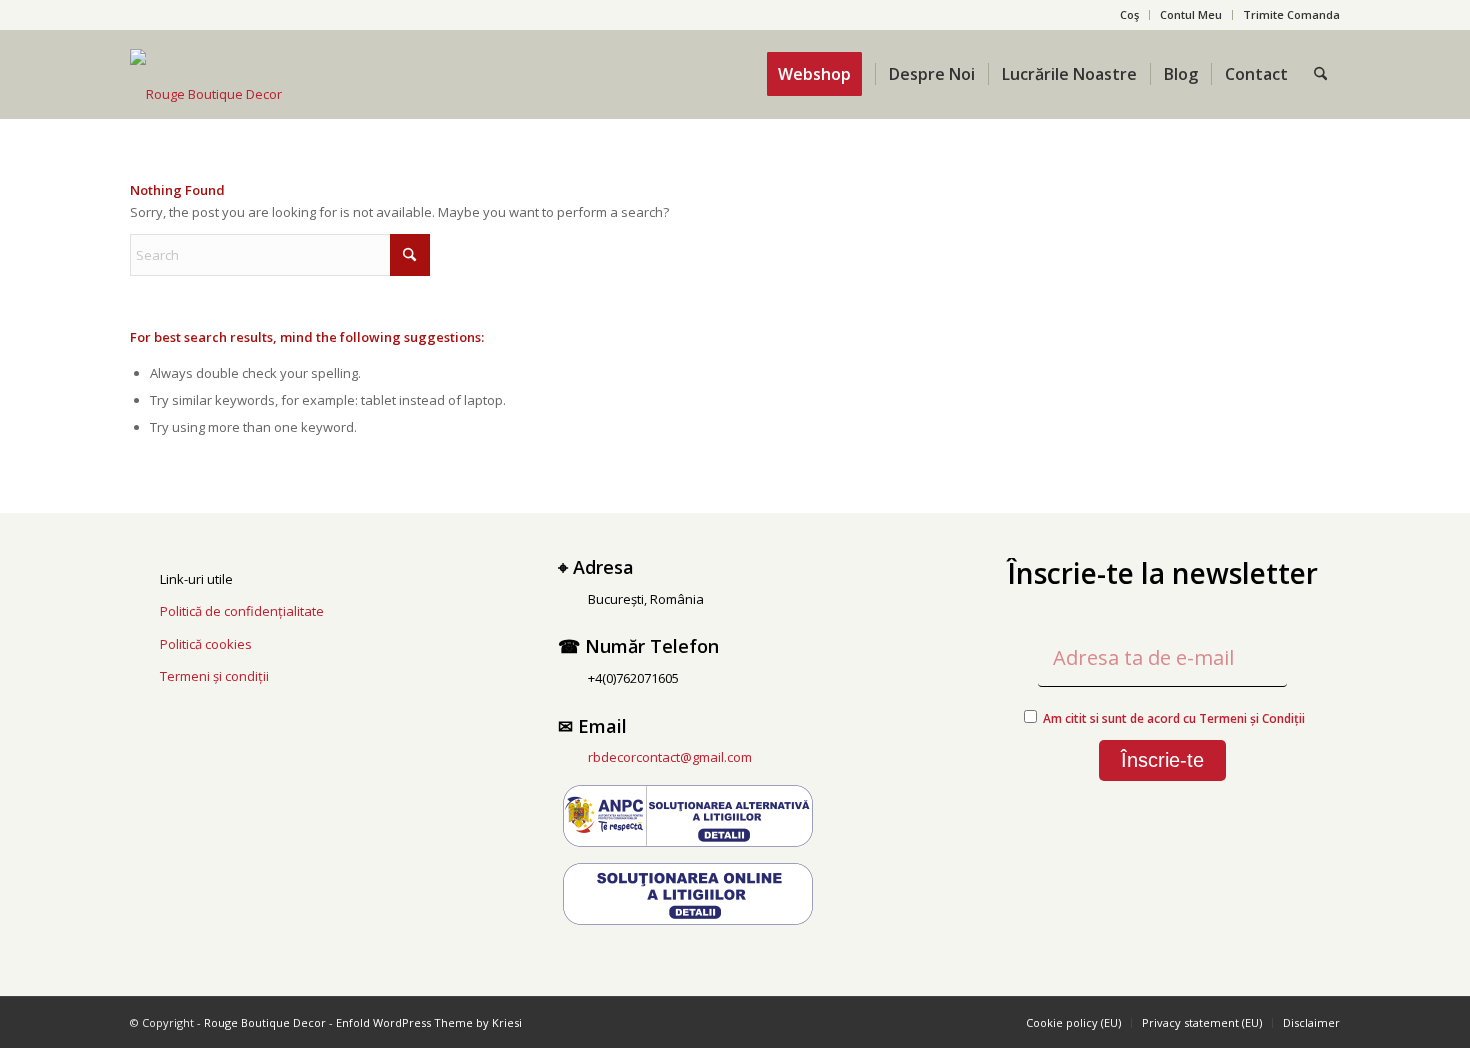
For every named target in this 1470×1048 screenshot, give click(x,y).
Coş (1129, 14)
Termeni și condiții (214, 676)
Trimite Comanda (1291, 14)
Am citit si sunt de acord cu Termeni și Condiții (1174, 718)
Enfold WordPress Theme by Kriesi (429, 1022)
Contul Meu (1191, 14)
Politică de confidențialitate (242, 611)
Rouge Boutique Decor (265, 1022)
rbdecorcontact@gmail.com (670, 757)
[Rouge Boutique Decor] (206, 94)
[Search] (1320, 74)
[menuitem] (1130, 15)
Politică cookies (206, 644)
